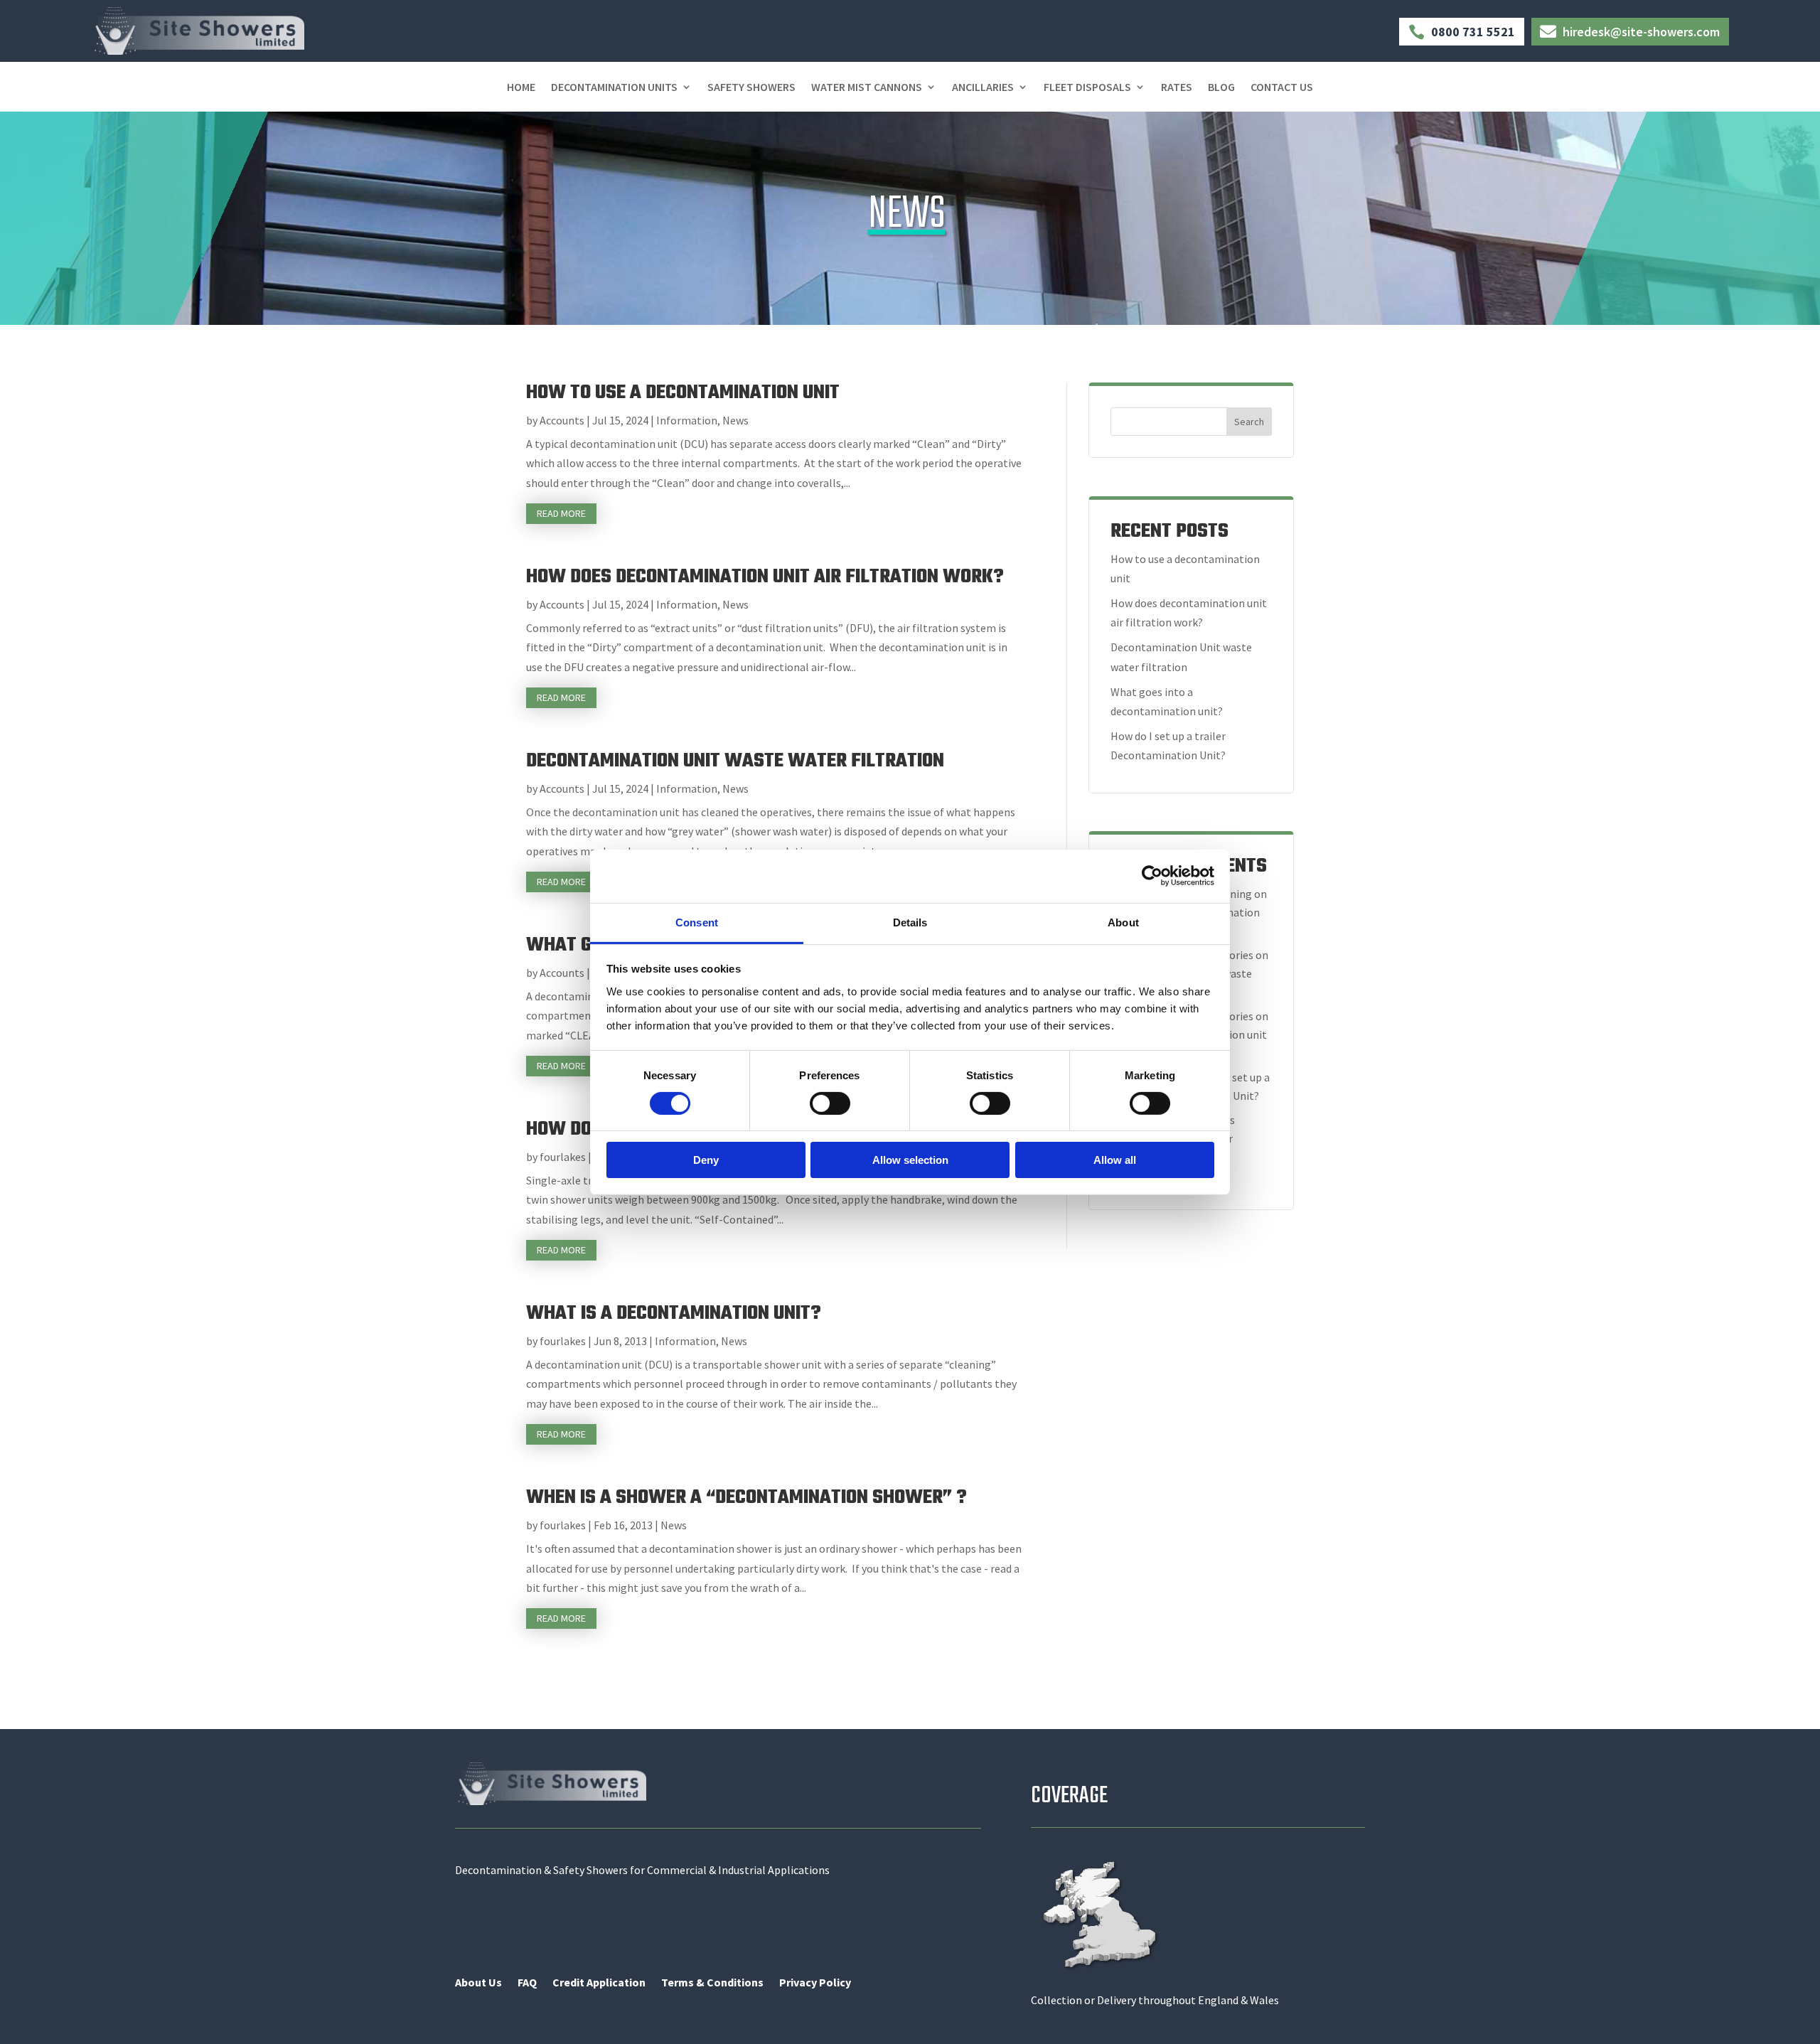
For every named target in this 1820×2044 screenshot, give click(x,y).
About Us (478, 1983)
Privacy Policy (815, 1983)
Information (687, 420)
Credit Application (599, 1983)
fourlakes (563, 1157)
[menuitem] (1461, 26)
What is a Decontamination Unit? (674, 1313)
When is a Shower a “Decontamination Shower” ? (746, 1498)
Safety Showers (751, 88)
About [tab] (1123, 922)
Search (1249, 422)
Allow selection (910, 1160)
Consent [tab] (697, 922)
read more (561, 513)
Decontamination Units (614, 88)
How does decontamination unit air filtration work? (765, 577)
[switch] (830, 1103)
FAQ (527, 1983)
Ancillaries (983, 88)
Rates (1177, 88)
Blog (1221, 88)
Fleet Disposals (1087, 88)
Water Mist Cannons (867, 88)
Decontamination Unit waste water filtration (735, 761)
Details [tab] (910, 922)
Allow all (1115, 1160)
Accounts (562, 420)
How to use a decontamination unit (683, 393)
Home (521, 88)
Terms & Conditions (712, 1983)
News (735, 420)
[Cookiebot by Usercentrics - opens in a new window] (1152, 876)
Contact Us (1282, 88)
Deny (706, 1160)
